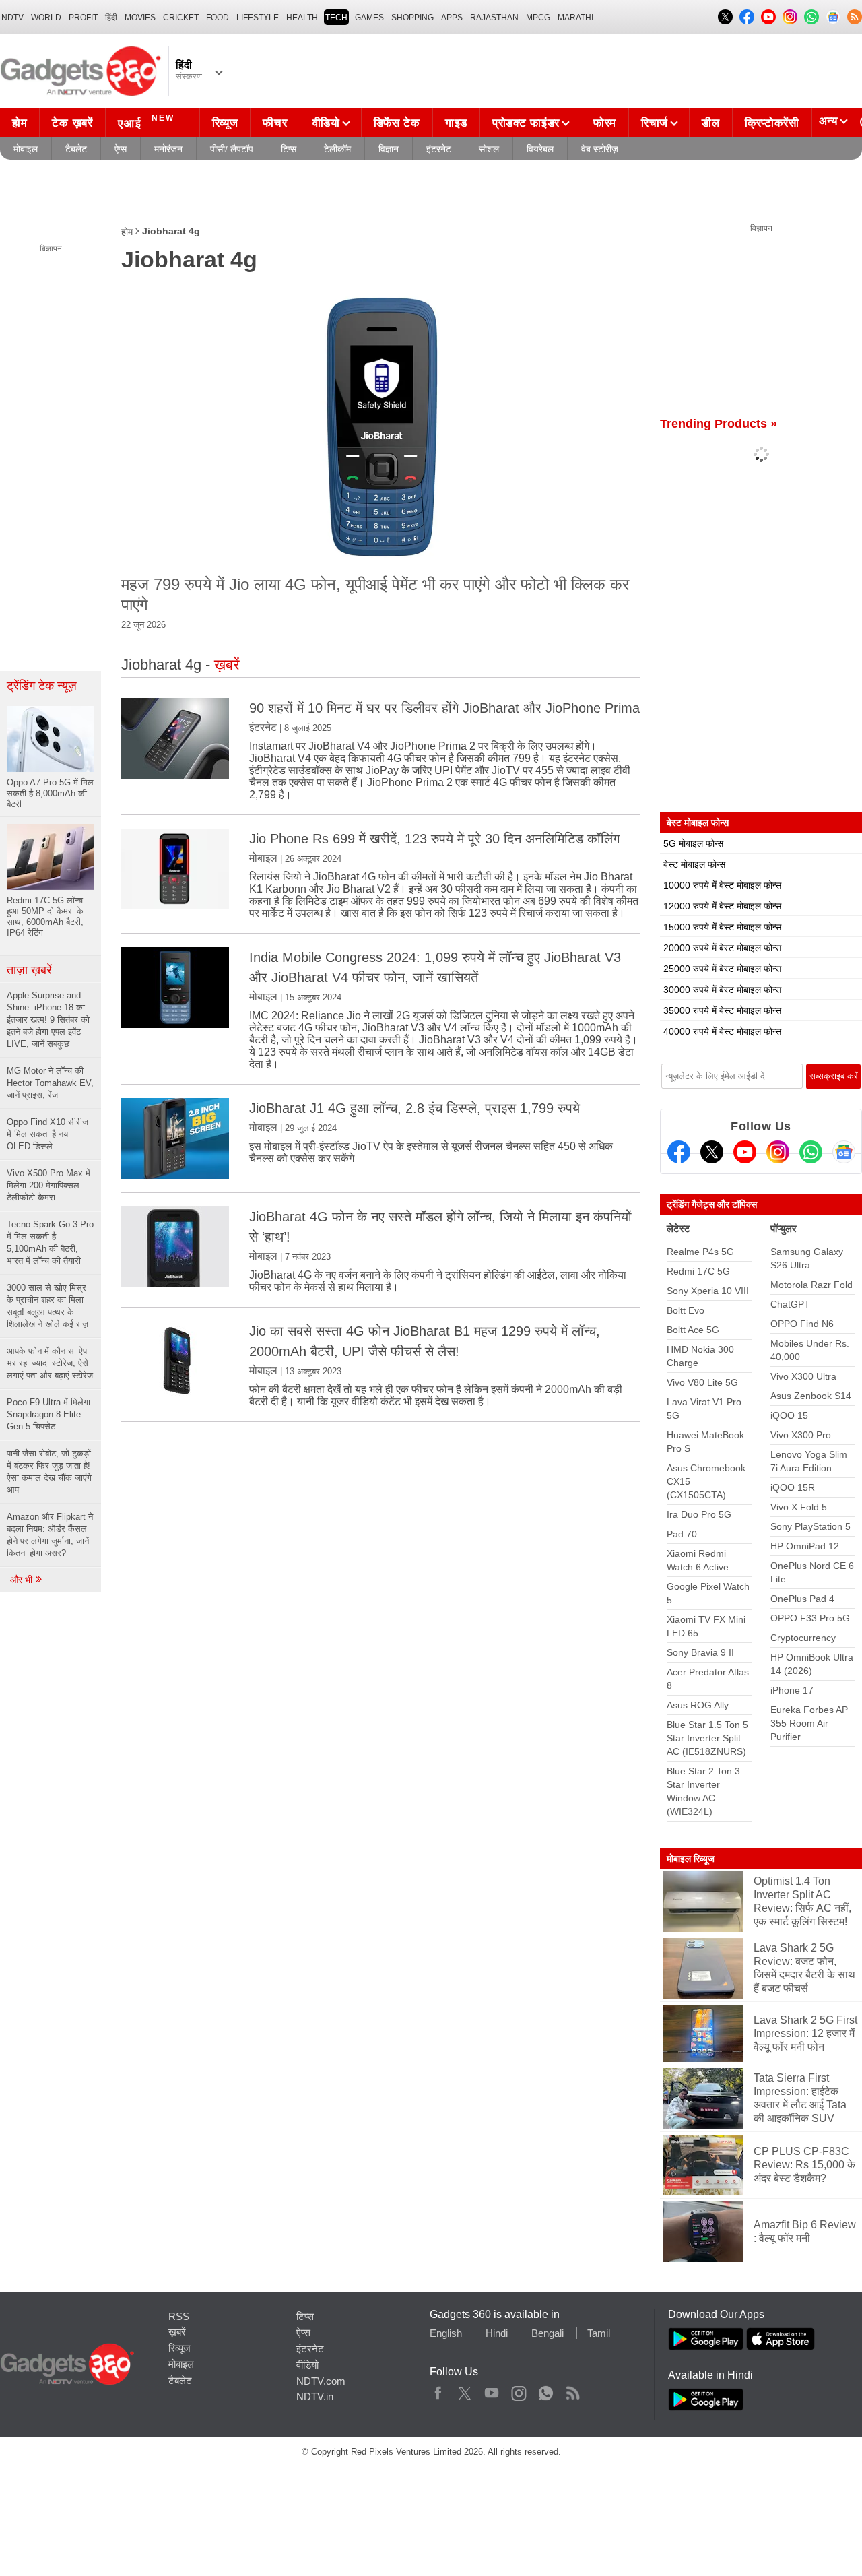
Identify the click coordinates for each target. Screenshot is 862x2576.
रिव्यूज (225, 123)
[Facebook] (679, 1152)
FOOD (218, 18)
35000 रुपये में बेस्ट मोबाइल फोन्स (722, 1010)
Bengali (548, 2333)
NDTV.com (321, 2381)
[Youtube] (745, 1152)
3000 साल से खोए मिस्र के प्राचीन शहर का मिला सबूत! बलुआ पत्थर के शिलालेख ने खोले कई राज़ (47, 1306)
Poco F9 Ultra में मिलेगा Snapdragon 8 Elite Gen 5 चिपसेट (48, 1414)
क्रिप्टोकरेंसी (772, 123)
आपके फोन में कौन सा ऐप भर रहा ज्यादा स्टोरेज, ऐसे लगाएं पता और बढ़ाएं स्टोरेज (50, 1363)
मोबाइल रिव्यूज (691, 1859)
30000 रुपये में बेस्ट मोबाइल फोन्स (722, 990)
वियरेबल (540, 149)
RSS (179, 2316)
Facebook (438, 2390)
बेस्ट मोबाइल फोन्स (694, 864)
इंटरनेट (439, 149)
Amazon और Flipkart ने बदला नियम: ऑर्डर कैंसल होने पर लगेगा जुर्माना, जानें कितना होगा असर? (50, 1535)
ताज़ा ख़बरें (29, 970)
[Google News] (844, 1152)
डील (710, 123)
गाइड (456, 123)
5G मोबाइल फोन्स (693, 843)
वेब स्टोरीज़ (600, 149)
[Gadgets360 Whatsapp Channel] (811, 1152)
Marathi (575, 18)
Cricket (181, 18)
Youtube (492, 2390)
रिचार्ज (655, 123)
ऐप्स (121, 149)
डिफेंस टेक (397, 123)
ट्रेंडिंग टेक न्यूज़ (42, 686)
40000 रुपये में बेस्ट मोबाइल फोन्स (722, 1031)
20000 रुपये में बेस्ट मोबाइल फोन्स (722, 948)
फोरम (605, 123)
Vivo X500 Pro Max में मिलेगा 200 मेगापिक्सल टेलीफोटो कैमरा (48, 1185)
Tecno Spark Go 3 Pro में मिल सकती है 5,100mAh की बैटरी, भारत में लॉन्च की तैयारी (50, 1243)
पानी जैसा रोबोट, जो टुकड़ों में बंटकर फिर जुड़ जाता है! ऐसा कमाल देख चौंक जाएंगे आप (49, 1472)
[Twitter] (712, 1152)
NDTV (12, 18)
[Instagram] (778, 1152)
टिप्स (289, 149)
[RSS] (855, 17)
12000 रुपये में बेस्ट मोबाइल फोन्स (722, 906)
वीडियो (326, 123)
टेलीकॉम (337, 149)
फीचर (275, 123)
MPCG (538, 18)
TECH (336, 18)
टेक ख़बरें (72, 123)
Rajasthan (494, 18)
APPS (452, 18)
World (46, 18)
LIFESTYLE (258, 18)
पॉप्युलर (784, 1228)
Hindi (497, 2333)
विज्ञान (389, 149)
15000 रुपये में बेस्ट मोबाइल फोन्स (722, 927)
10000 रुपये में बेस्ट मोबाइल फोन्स (722, 885)
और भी (23, 1580)
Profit (83, 18)
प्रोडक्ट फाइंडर (526, 123)
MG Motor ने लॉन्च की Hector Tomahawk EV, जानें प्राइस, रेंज (50, 1083)
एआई (146, 122)
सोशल (489, 149)
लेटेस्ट (678, 1228)
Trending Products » (719, 424)
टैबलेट (76, 149)
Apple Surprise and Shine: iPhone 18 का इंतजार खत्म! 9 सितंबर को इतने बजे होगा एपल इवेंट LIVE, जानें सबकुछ (48, 1020)
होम (20, 123)
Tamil (599, 2333)
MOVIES (140, 18)
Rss (572, 2390)
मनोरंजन (168, 149)
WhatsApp (546, 2390)
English (446, 2333)
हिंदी (111, 18)
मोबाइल (26, 149)
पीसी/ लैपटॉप (232, 149)
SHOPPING (412, 18)
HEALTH (302, 18)
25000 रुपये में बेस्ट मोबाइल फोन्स (722, 969)
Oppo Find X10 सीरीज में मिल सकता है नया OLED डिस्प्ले (47, 1134)
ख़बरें (177, 2332)
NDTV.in (315, 2396)
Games (369, 18)
